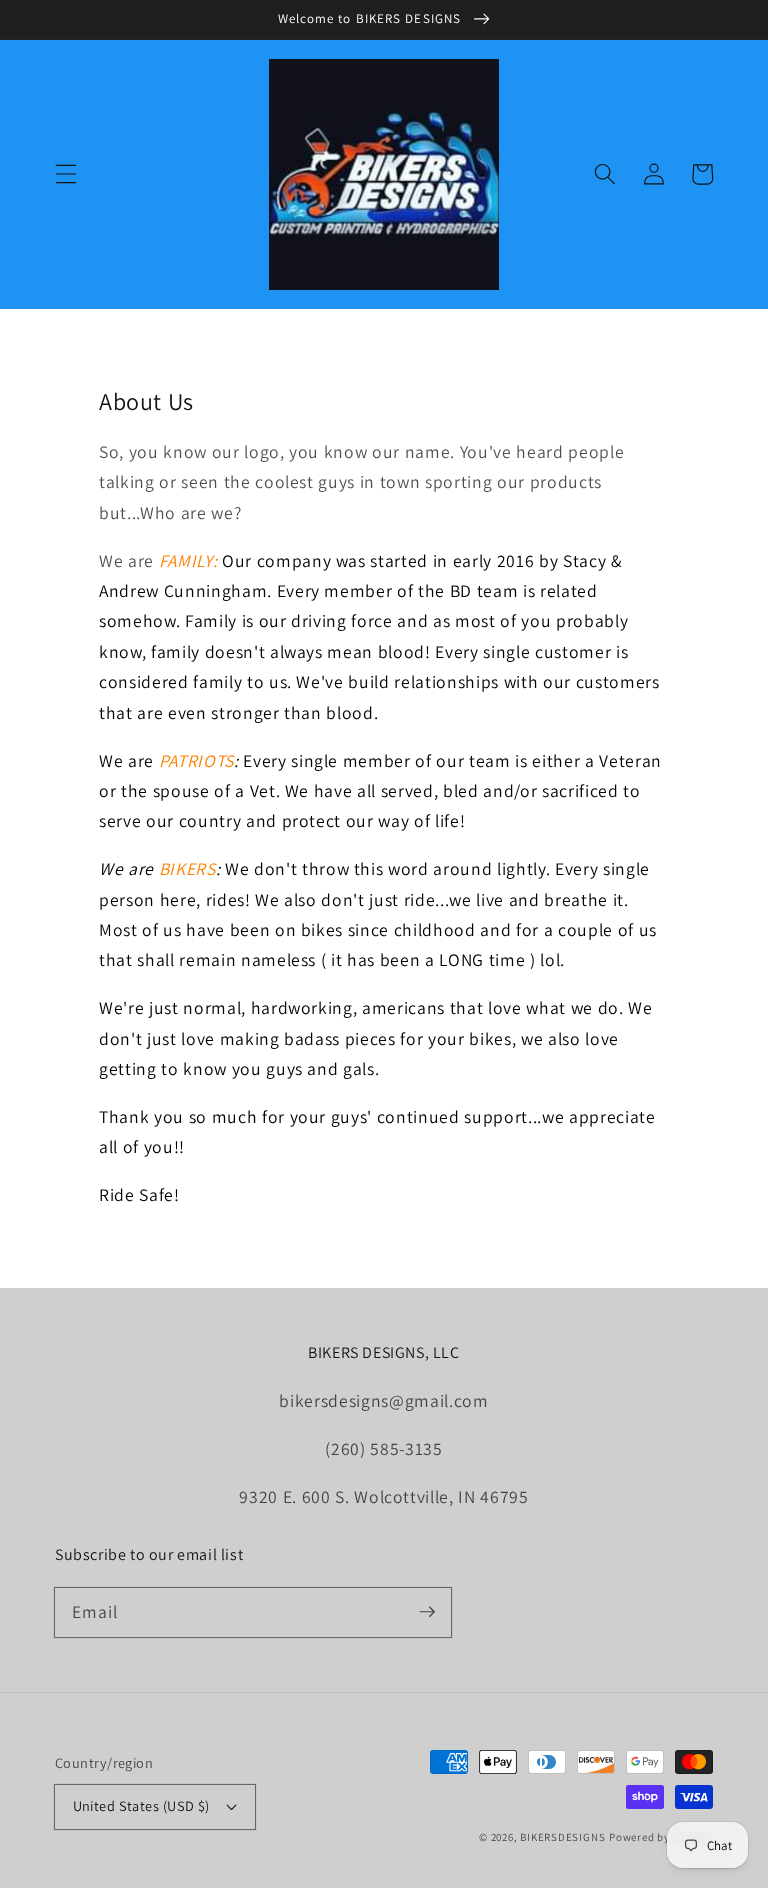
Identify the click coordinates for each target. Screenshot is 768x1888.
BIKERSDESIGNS (562, 1837)
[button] (66, 174)
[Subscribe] (427, 1612)
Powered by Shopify (661, 1837)
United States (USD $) (141, 1805)
